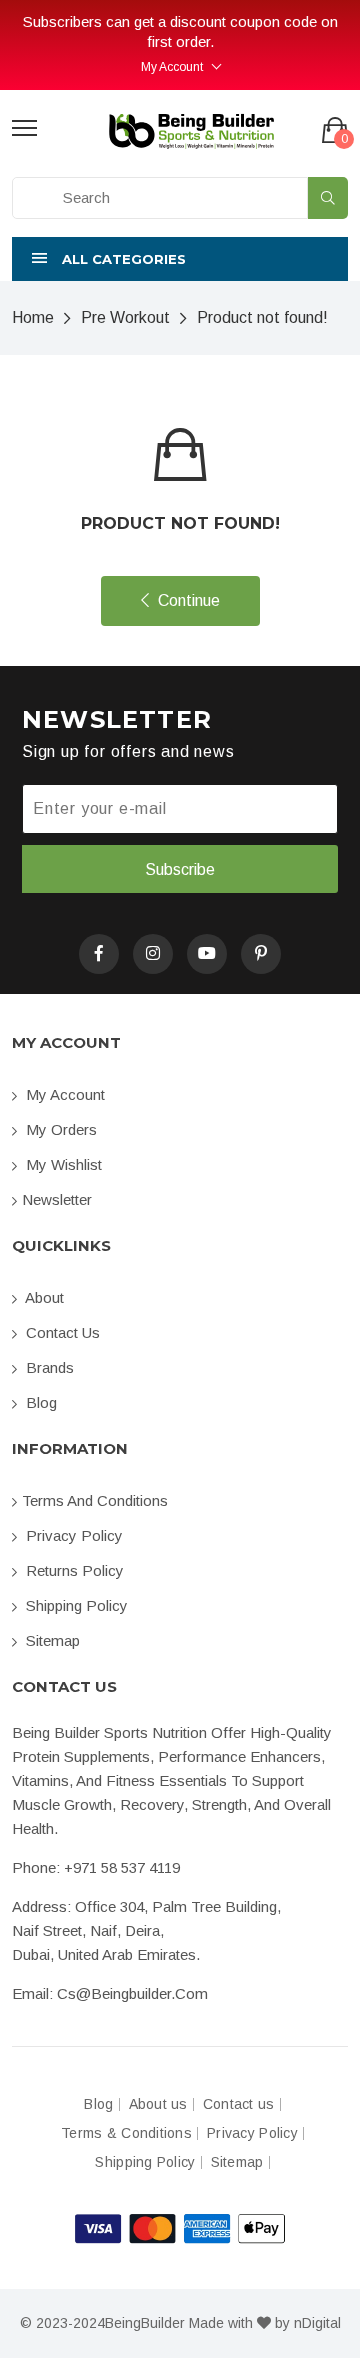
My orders (59, 1129)
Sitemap (51, 1640)
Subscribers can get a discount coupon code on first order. (180, 31)
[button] (180, 259)
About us (158, 2104)
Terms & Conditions (126, 2133)
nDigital (317, 2323)
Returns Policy (73, 1570)
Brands (48, 1367)
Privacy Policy (72, 1535)
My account (63, 1094)
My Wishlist (62, 1164)
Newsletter (57, 1199)
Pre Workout (125, 317)
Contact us (61, 1332)
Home (33, 317)
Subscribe (180, 869)
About (43, 1297)
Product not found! (262, 317)
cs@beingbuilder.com (132, 1993)
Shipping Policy (75, 1605)
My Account (172, 67)
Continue (187, 600)
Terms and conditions (95, 1500)
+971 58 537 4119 (122, 1867)
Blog (39, 1402)
